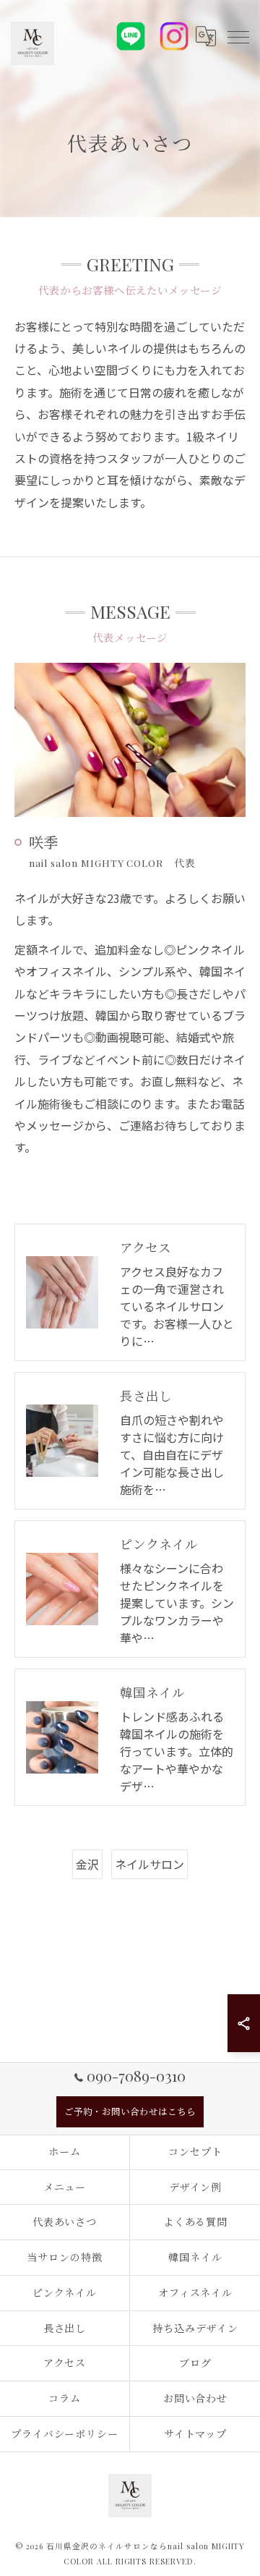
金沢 (87, 1864)
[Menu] (238, 36)
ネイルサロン (149, 1864)
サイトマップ (196, 2434)
